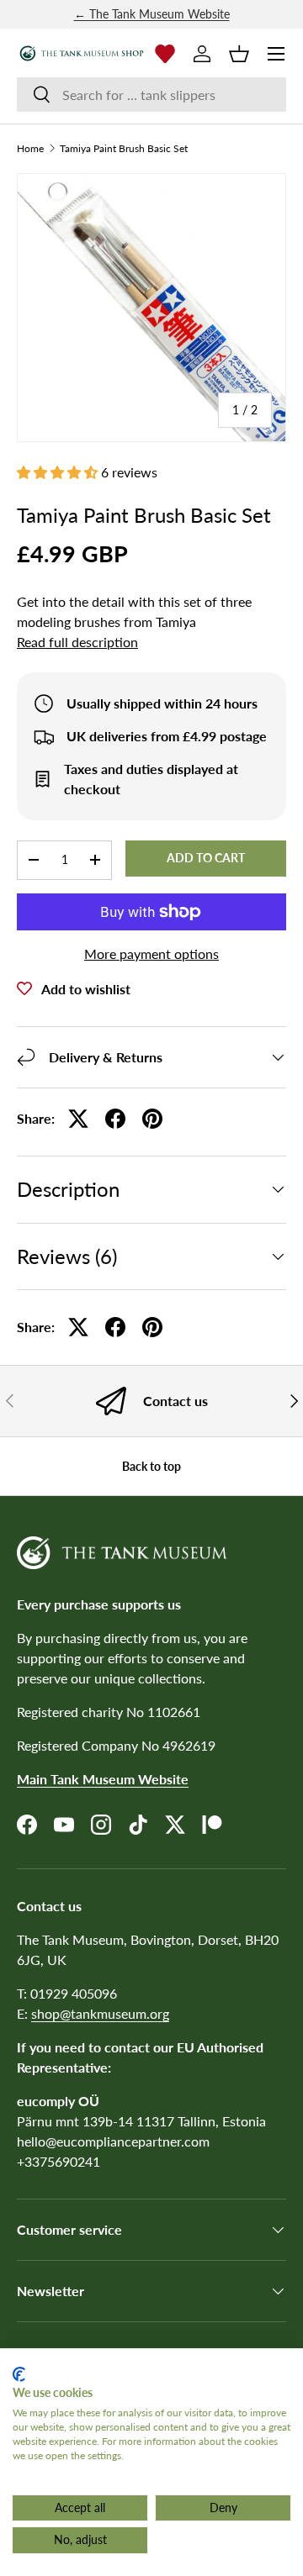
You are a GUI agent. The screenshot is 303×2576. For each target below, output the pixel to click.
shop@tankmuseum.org (100, 2013)
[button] (239, 54)
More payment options (151, 953)
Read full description (77, 642)
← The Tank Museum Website (152, 14)
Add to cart (206, 858)
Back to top (151, 1466)
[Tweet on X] (78, 1119)
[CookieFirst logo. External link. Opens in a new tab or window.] (19, 2374)
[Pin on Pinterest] (152, 1119)
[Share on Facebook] (115, 1119)
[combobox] (151, 95)
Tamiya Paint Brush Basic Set (124, 149)
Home (30, 149)
